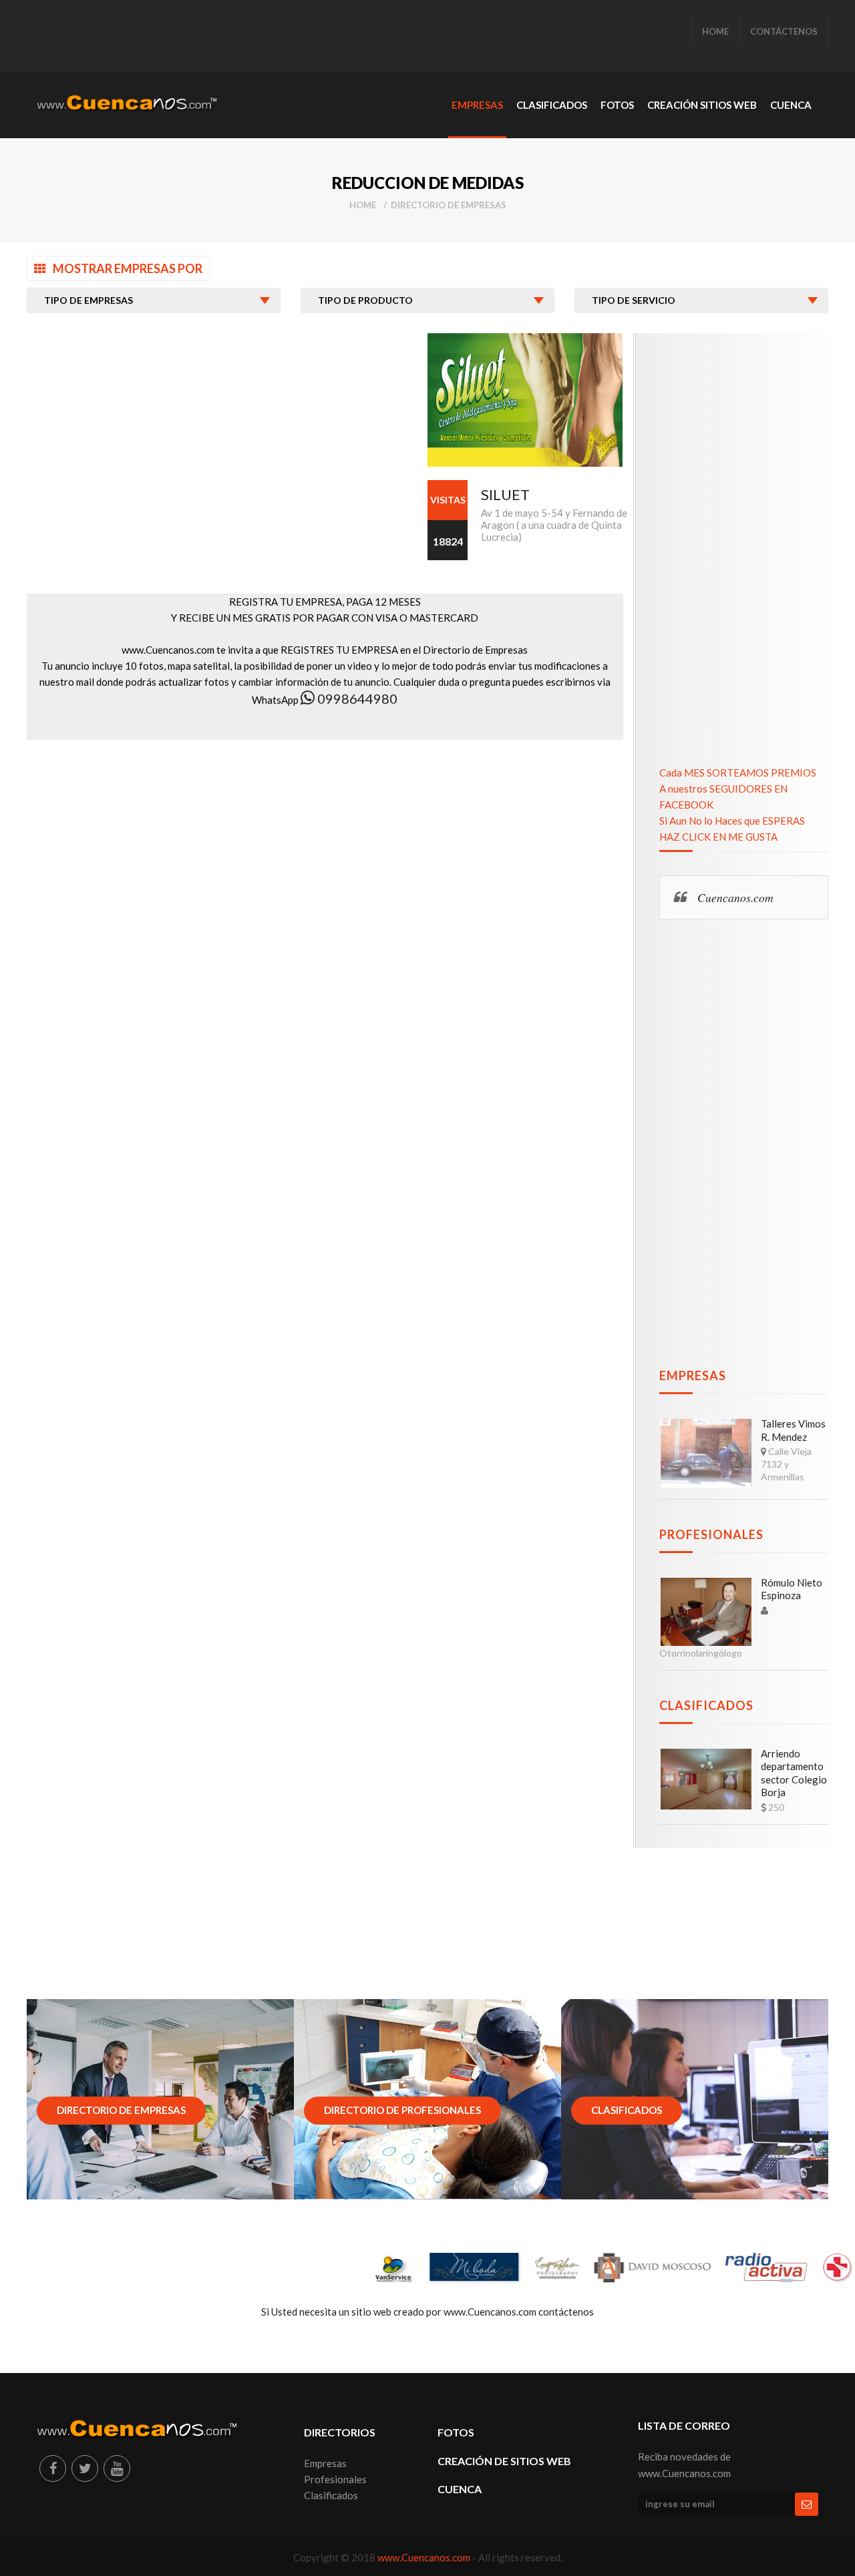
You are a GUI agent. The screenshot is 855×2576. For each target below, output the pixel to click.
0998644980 (356, 698)
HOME (715, 31)
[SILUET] (525, 400)
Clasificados (706, 1705)
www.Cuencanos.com (425, 2557)
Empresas (693, 1375)
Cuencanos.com (735, 897)
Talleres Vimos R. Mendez (793, 1430)
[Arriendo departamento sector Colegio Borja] (706, 1779)
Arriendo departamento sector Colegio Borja (794, 1773)
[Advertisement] (280, 37)
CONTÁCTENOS (784, 31)
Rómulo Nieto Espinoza (792, 1589)
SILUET (505, 494)
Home (363, 205)
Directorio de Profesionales (402, 2110)
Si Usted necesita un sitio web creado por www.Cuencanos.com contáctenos (427, 2312)
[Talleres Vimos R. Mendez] (706, 1453)
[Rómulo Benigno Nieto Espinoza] (706, 1612)
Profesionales (711, 1534)
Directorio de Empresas (449, 205)
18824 (448, 541)
